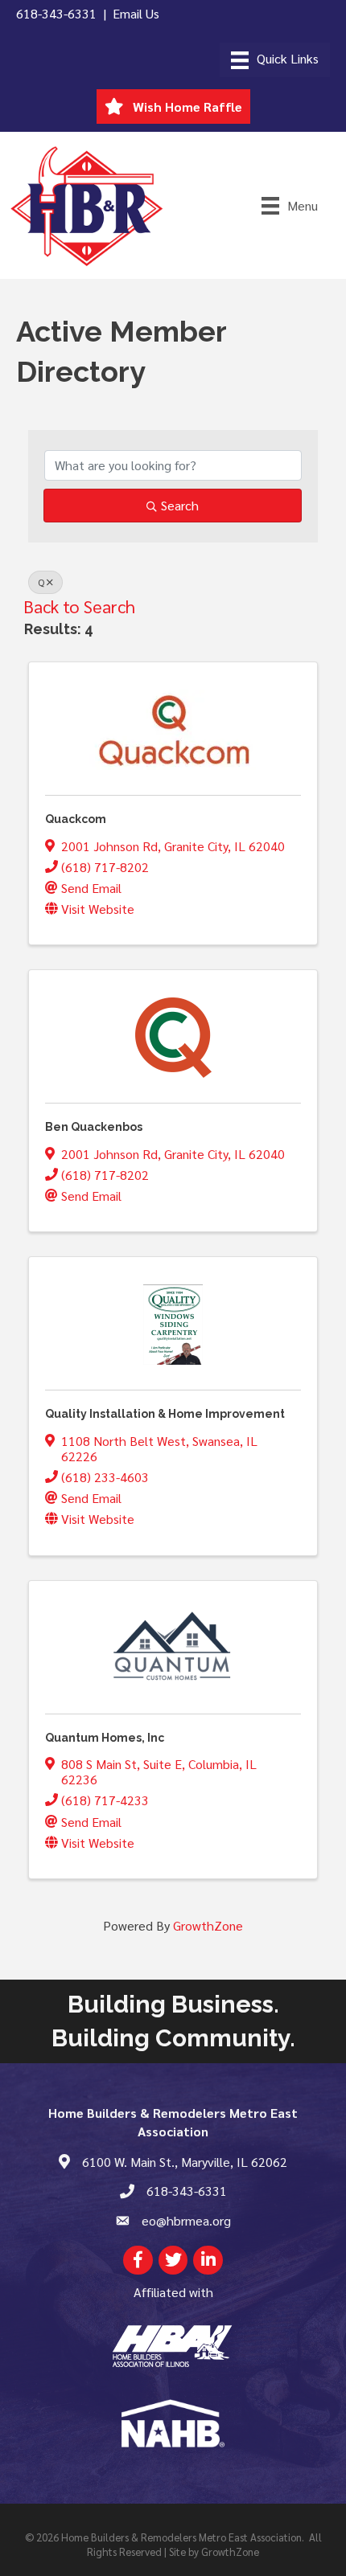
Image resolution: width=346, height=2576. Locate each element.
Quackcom (76, 819)
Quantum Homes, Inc (105, 1738)
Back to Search (79, 606)
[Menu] (275, 60)
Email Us (136, 13)
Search (180, 505)
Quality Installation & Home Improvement (165, 1414)
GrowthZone (208, 1925)
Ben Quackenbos (94, 1127)
